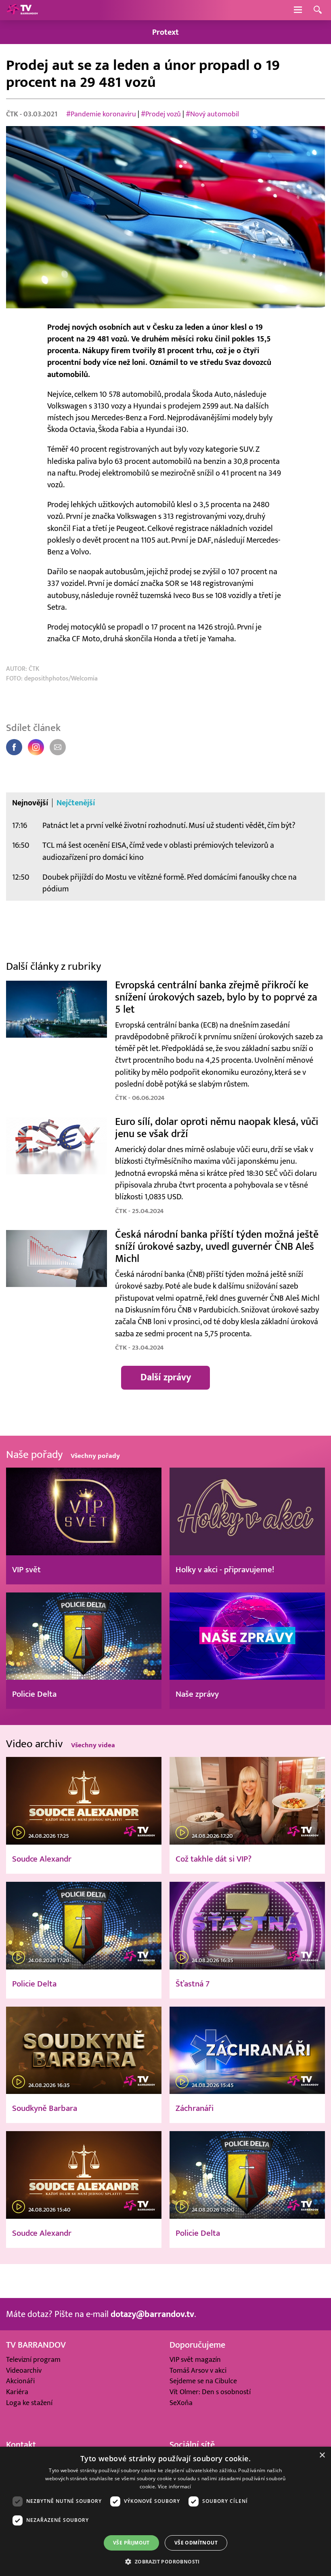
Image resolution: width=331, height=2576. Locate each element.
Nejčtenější (76, 803)
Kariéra (17, 2392)
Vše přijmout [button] (131, 2543)
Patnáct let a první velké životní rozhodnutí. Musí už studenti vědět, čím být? (169, 825)
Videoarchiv (24, 2371)
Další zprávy (166, 1378)
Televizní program (33, 2360)
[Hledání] (318, 10)
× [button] (322, 2455)
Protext (165, 32)
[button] (165, 2561)
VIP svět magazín (195, 2360)
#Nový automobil (212, 114)
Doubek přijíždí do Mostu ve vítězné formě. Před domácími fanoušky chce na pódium (170, 883)
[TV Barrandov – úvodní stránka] (22, 10)
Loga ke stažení (29, 2403)
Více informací (175, 2486)
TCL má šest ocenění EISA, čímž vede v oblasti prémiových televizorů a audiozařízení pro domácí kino (158, 851)
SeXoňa (181, 2403)
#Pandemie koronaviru (101, 114)
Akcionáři (20, 2381)
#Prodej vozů (161, 114)
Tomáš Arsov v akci (198, 2371)
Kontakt (21, 2445)
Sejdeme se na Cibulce (203, 2381)
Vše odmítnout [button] (196, 2543)
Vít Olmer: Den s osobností (210, 2392)
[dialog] (165, 2511)
